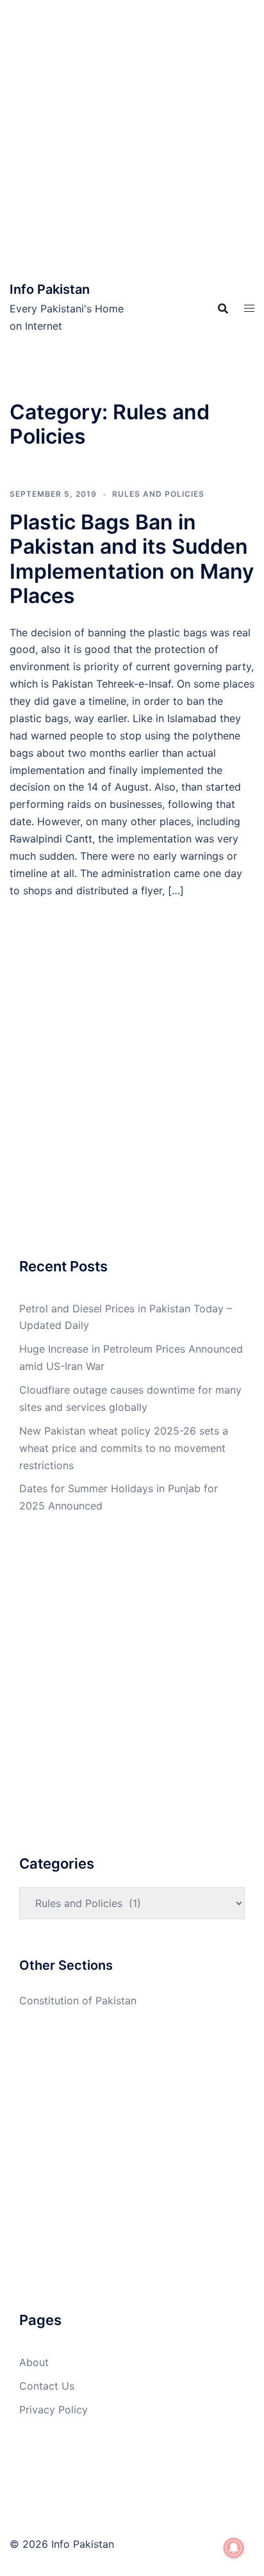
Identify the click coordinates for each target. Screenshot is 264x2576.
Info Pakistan (50, 289)
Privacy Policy (54, 2410)
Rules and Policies (158, 494)
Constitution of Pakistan (78, 2000)
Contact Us (47, 2386)
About (34, 2362)
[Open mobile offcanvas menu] (249, 308)
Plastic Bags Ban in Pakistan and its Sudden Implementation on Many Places (132, 559)
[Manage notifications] (234, 2548)
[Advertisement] (132, 138)
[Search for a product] (223, 309)
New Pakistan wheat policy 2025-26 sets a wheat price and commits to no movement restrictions (124, 1448)
